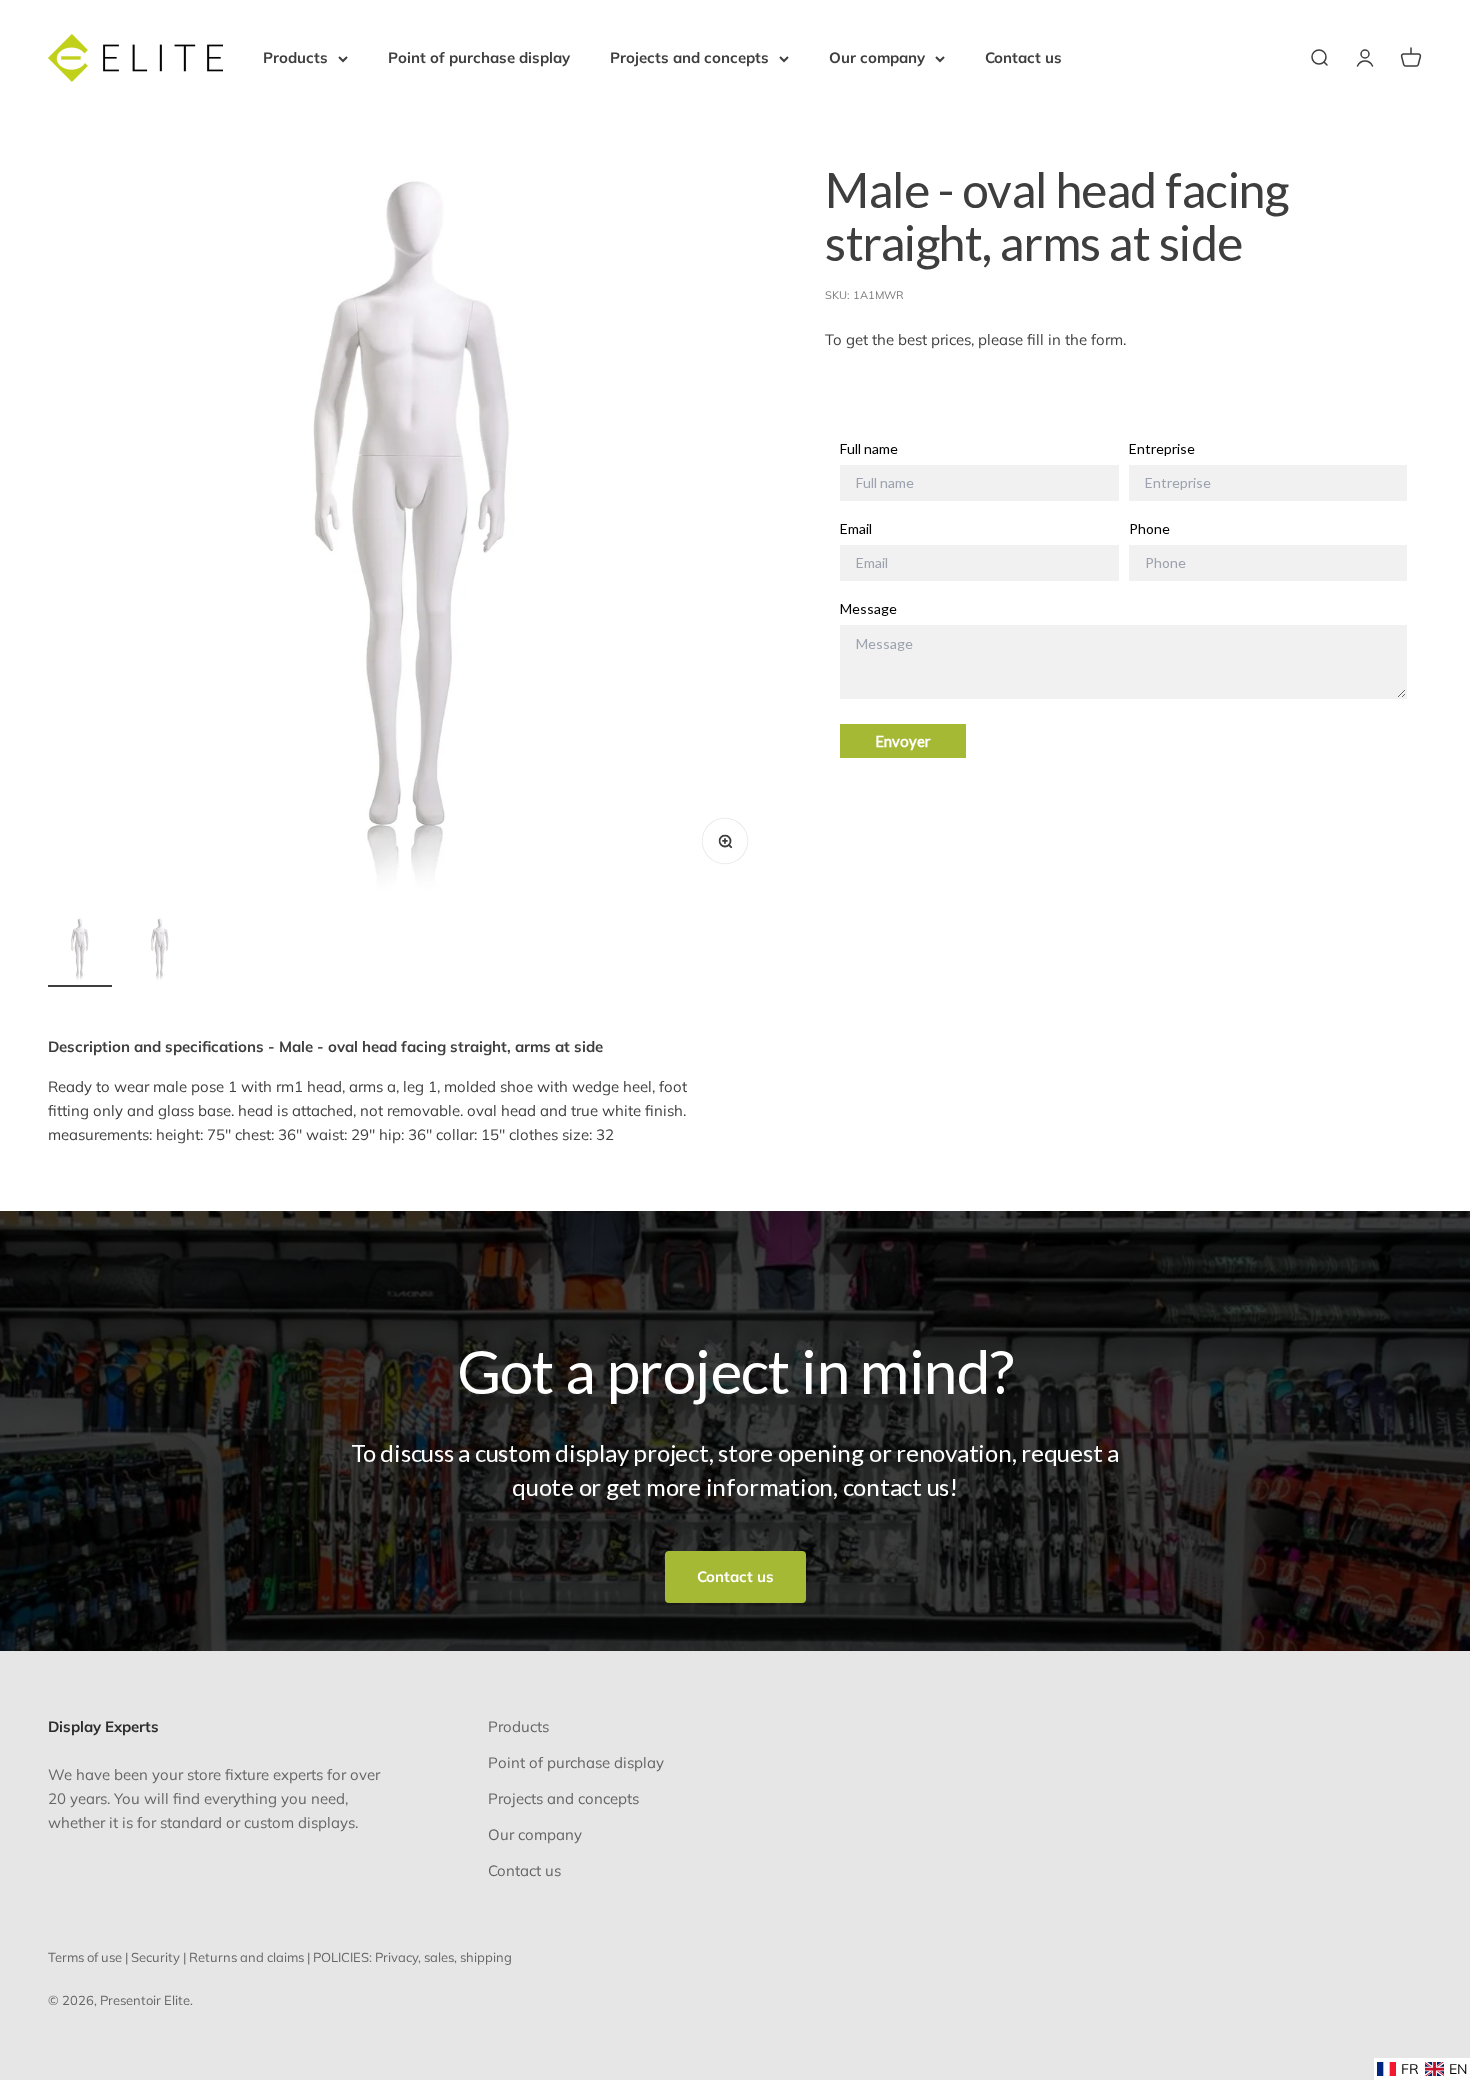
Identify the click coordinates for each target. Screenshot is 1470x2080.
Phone (1149, 529)
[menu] (1422, 2069)
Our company (877, 57)
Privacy (396, 1957)
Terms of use (85, 1957)
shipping (486, 1957)
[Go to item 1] (80, 952)
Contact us (1023, 57)
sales (439, 1957)
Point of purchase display (479, 57)
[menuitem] (1398, 2069)
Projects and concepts (689, 57)
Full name (869, 449)
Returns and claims (246, 1957)
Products (295, 57)
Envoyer (903, 741)
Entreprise (1162, 449)
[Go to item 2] (160, 952)
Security (155, 1957)
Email (856, 529)
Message (868, 609)
